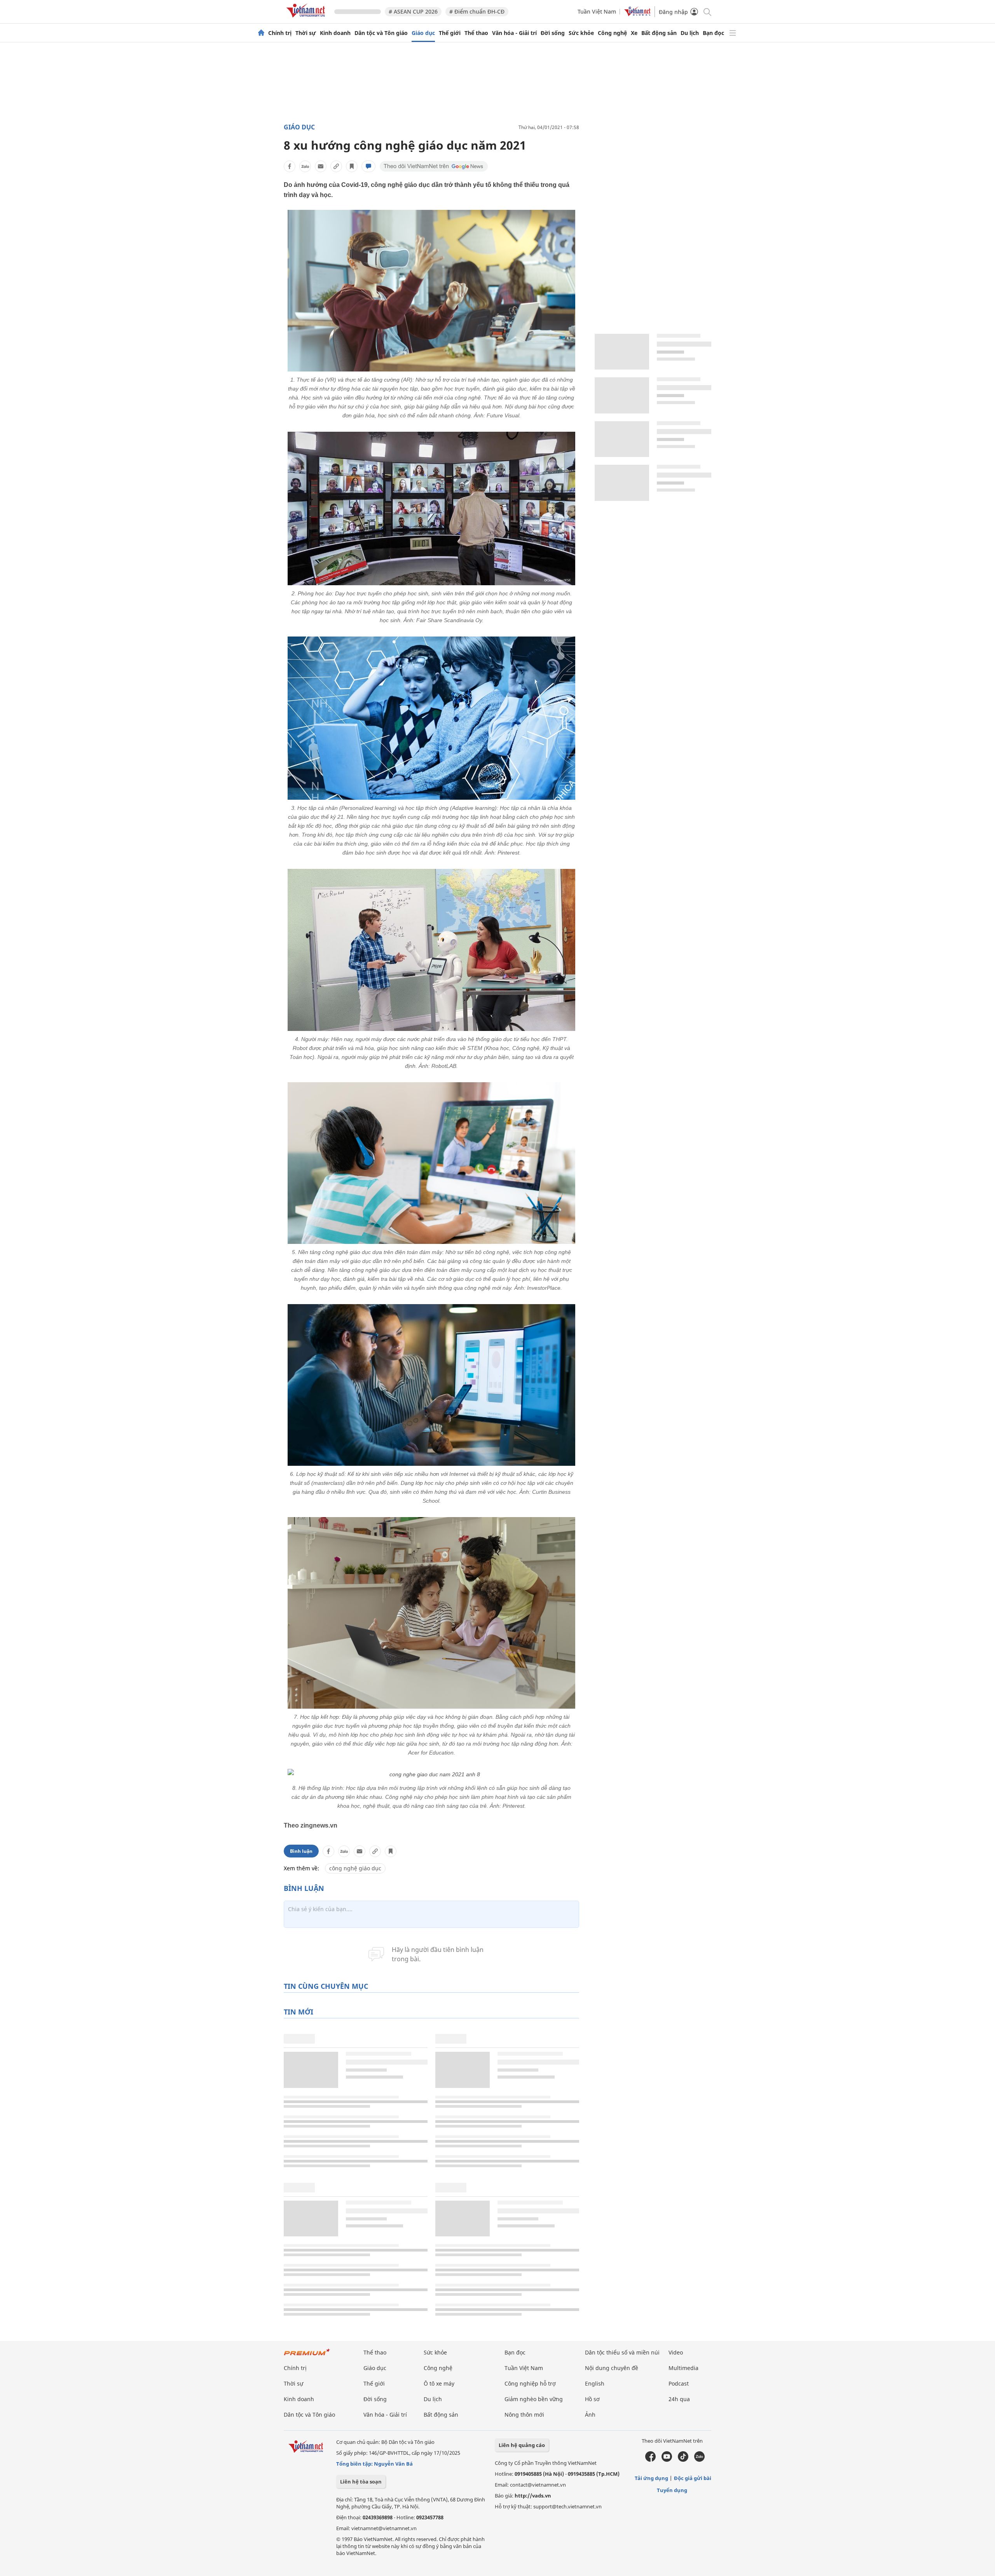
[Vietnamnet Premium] (307, 2356)
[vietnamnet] (307, 19)
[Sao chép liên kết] (336, 166)
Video (676, 2352)
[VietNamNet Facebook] (650, 2460)
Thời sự (306, 33)
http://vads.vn (533, 2496)
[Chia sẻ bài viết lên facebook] (290, 166)
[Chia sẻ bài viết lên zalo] (305, 166)
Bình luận (301, 1851)
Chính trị (280, 33)
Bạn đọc (713, 33)
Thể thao (476, 33)
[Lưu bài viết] (352, 166)
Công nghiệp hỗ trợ (530, 2383)
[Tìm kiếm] (707, 11)
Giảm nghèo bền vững (534, 2399)
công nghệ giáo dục (355, 1868)
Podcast (679, 2383)
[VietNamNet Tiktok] (683, 2460)
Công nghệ (612, 33)
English (595, 2383)
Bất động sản (659, 33)
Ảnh (590, 2415)
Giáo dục (423, 33)
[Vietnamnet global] (637, 14)
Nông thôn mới (524, 2415)
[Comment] (368, 166)
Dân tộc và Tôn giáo (381, 33)
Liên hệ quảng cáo (522, 2445)
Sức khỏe (581, 33)
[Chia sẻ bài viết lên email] (321, 166)
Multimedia (683, 2368)
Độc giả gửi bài (693, 2478)
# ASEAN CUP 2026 (413, 11)
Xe (634, 33)
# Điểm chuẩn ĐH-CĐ (477, 11)
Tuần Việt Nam (597, 11)
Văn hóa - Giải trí (514, 33)
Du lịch (690, 33)
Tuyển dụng (672, 2490)
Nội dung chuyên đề (612, 2368)
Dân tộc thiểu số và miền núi (622, 2352)
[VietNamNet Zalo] (699, 2460)
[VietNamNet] (261, 33)
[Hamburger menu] (733, 33)
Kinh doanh (335, 33)
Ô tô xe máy (439, 2383)
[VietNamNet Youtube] (667, 2460)
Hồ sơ (592, 2399)
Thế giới (450, 33)
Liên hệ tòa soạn (361, 2482)
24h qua (679, 2399)
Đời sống (553, 33)
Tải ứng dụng (651, 2478)
